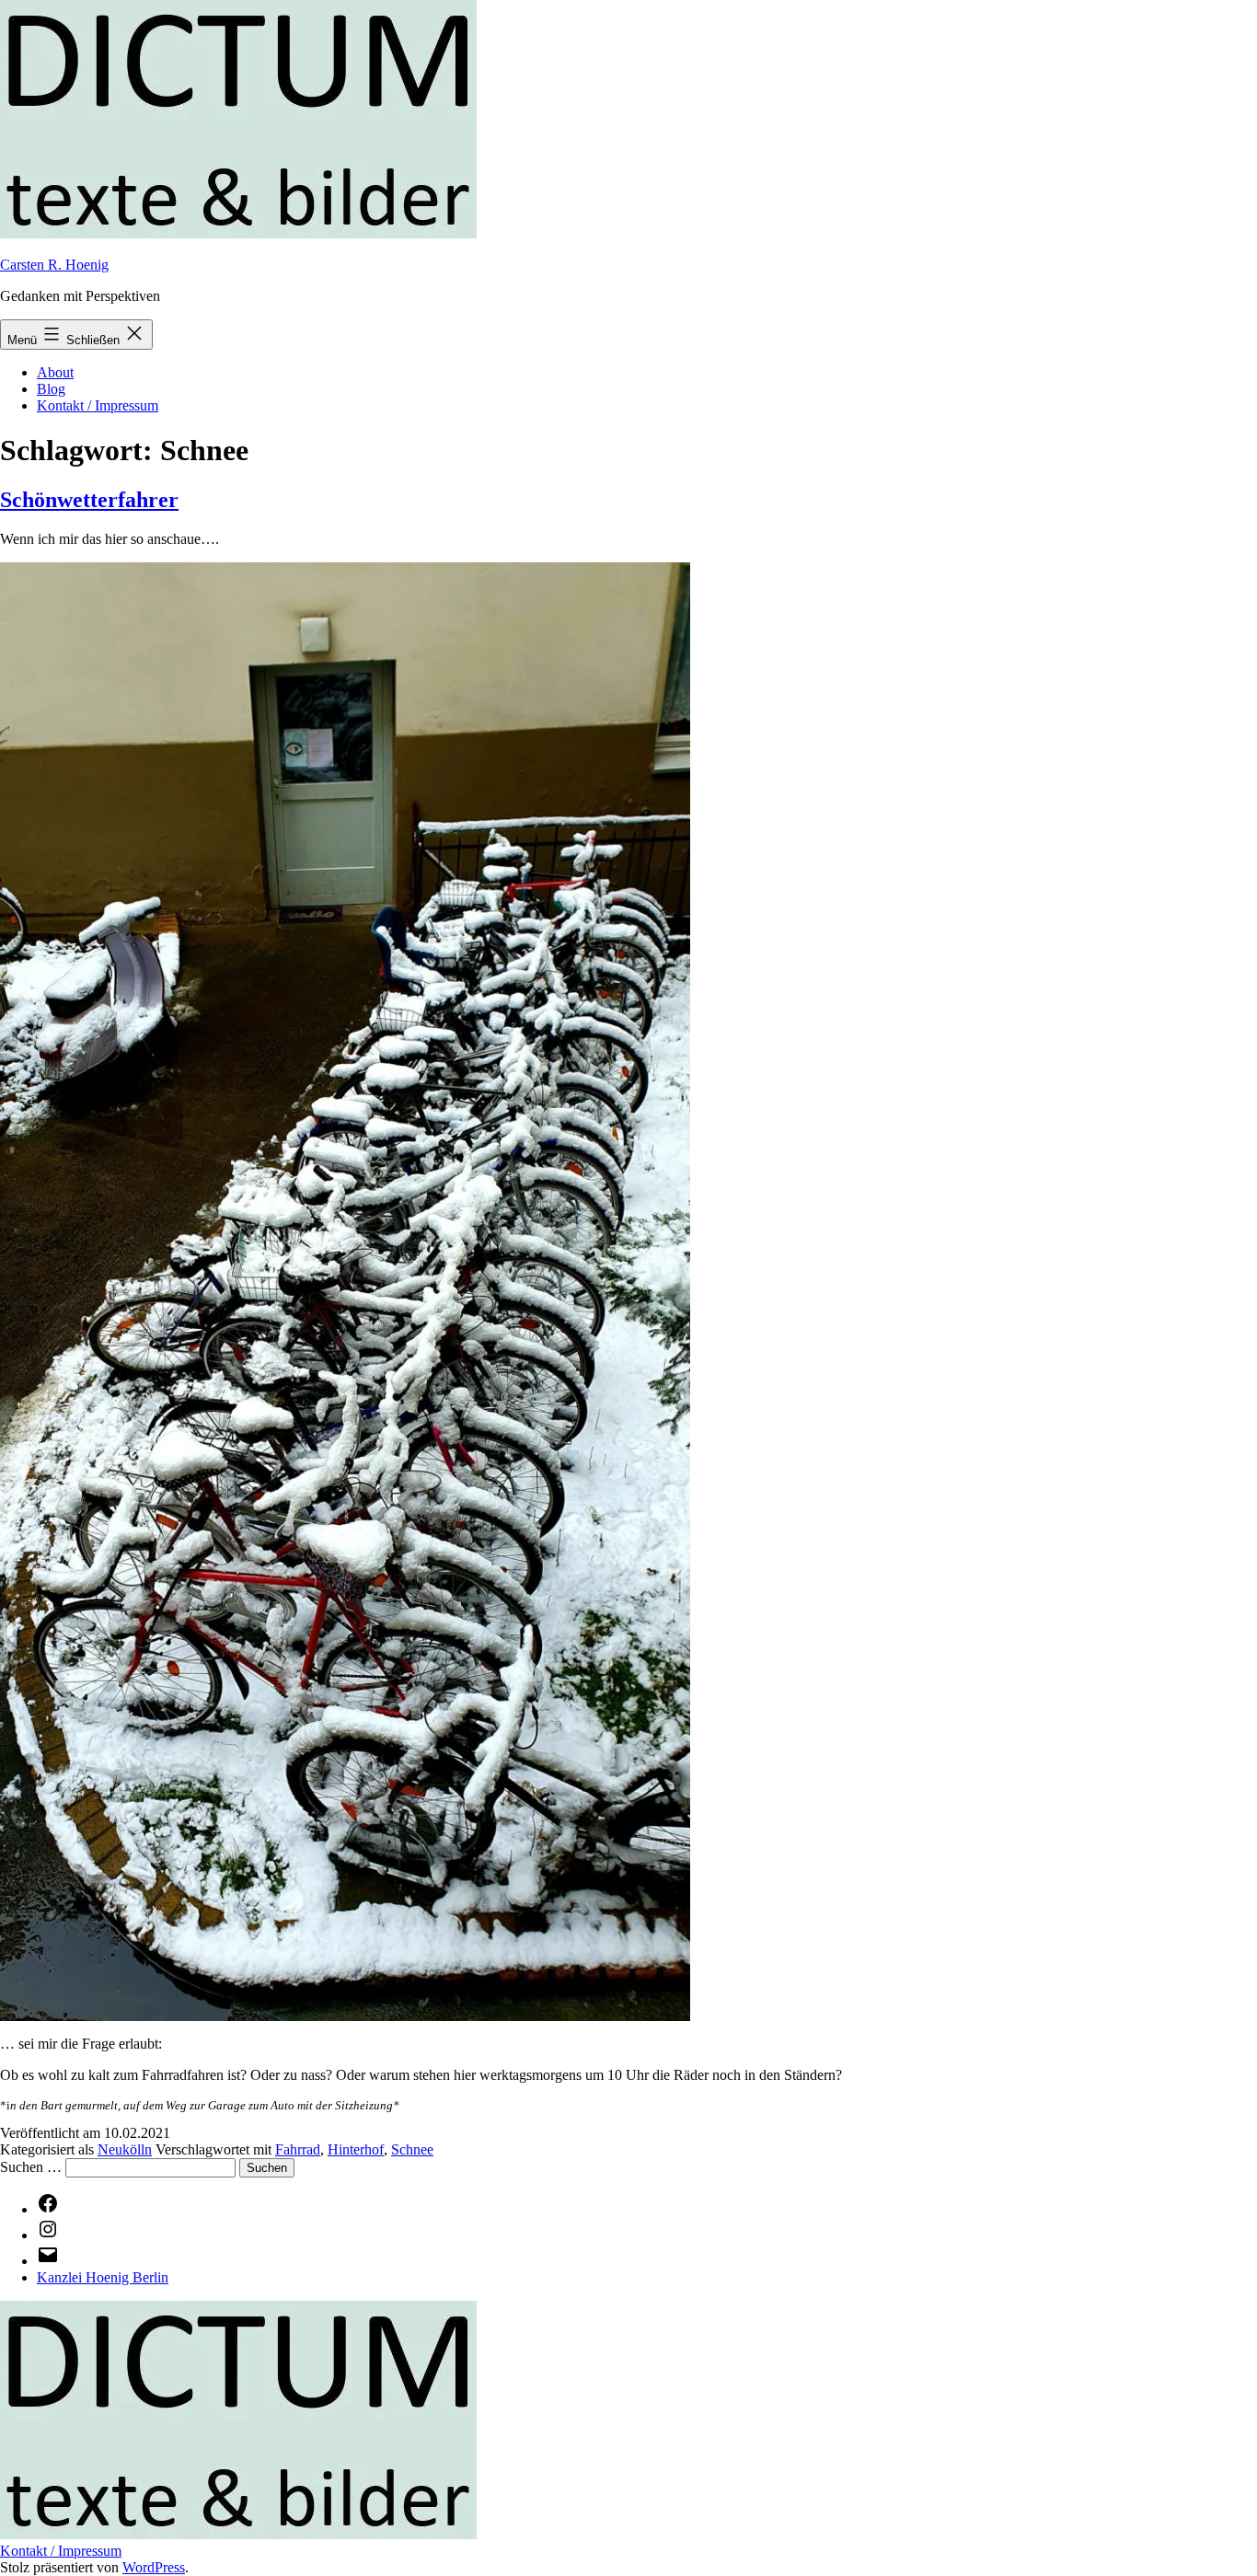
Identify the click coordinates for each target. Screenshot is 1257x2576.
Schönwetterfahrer (89, 500)
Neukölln (125, 2149)
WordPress (154, 2567)
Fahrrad (298, 2149)
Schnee (412, 2149)
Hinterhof (356, 2149)
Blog (51, 389)
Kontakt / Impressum (98, 405)
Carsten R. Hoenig (54, 265)
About (55, 372)
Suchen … (31, 2167)
